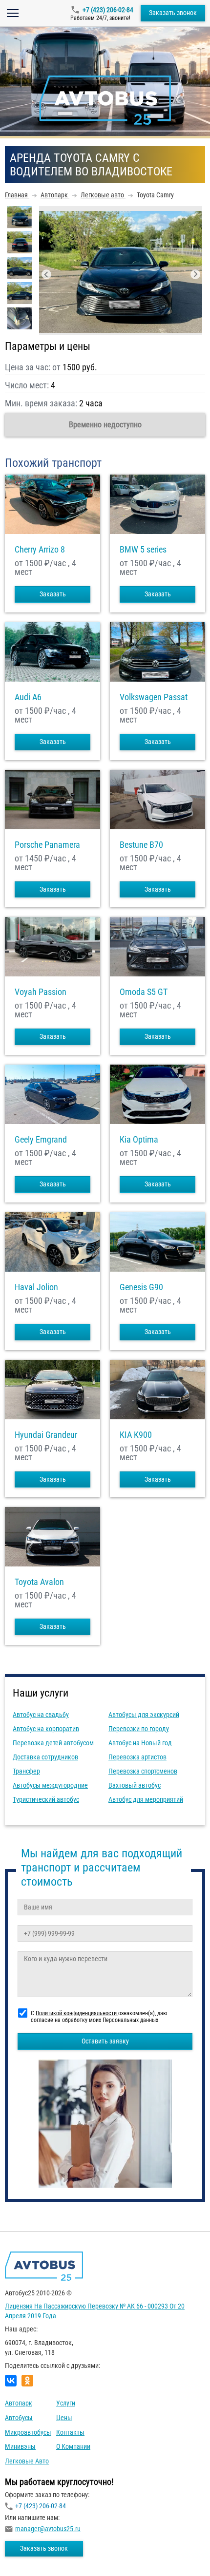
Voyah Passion (41, 992)
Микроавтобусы (28, 2432)
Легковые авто (27, 2461)
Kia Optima (139, 1140)
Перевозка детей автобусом (53, 1743)
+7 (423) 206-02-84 (108, 10)
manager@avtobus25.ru (48, 2529)
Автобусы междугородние (50, 1785)
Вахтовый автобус (135, 1785)
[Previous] (46, 274)
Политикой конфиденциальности (77, 2013)
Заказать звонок (173, 13)
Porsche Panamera (47, 845)
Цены (64, 2418)
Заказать (53, 594)
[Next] (195, 274)
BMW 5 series (143, 550)
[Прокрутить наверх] (32, 2553)
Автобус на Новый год (140, 1743)
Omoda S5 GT (144, 992)
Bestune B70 (141, 845)
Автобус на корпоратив (46, 1729)
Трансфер (26, 1771)
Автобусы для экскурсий (144, 1715)
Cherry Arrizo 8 (40, 550)
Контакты (70, 2432)
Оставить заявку (105, 2041)
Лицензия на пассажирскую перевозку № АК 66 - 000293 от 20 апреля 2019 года (95, 2311)
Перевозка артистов (137, 1757)
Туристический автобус (46, 1799)
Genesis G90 (141, 1287)
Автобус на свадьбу (41, 1715)
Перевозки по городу (139, 1729)
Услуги (66, 2403)
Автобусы (19, 2418)
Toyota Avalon (39, 1582)
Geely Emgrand (41, 1140)
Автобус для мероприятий (146, 1799)
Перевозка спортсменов (143, 1771)
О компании (73, 2446)
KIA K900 (136, 1435)
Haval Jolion (36, 1287)
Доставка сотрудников (45, 1757)
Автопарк (19, 2403)
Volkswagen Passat (154, 697)
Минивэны (20, 2446)
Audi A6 (28, 697)
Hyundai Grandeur (46, 1435)
